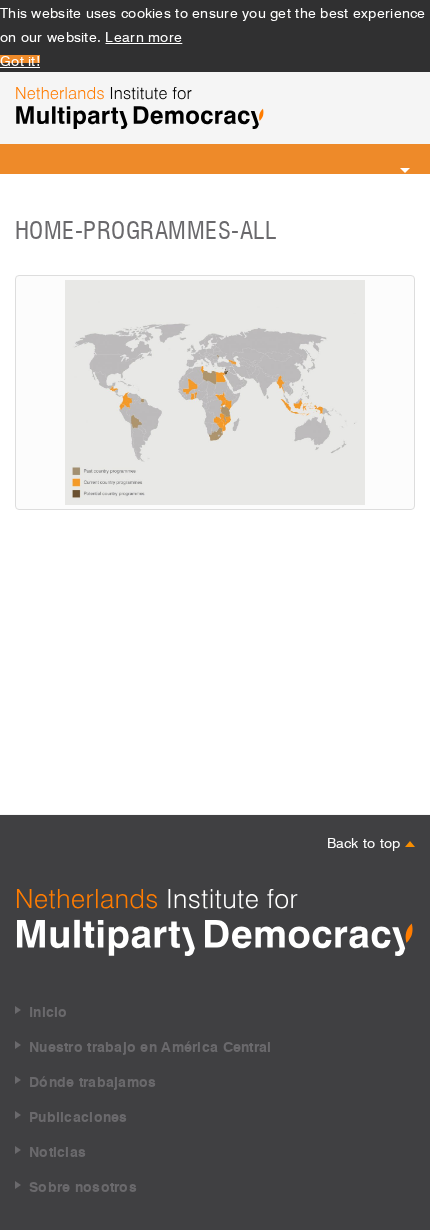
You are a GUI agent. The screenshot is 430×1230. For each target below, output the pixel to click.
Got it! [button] (20, 59)
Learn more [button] (143, 35)
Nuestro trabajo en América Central (150, 1048)
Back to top (366, 841)
